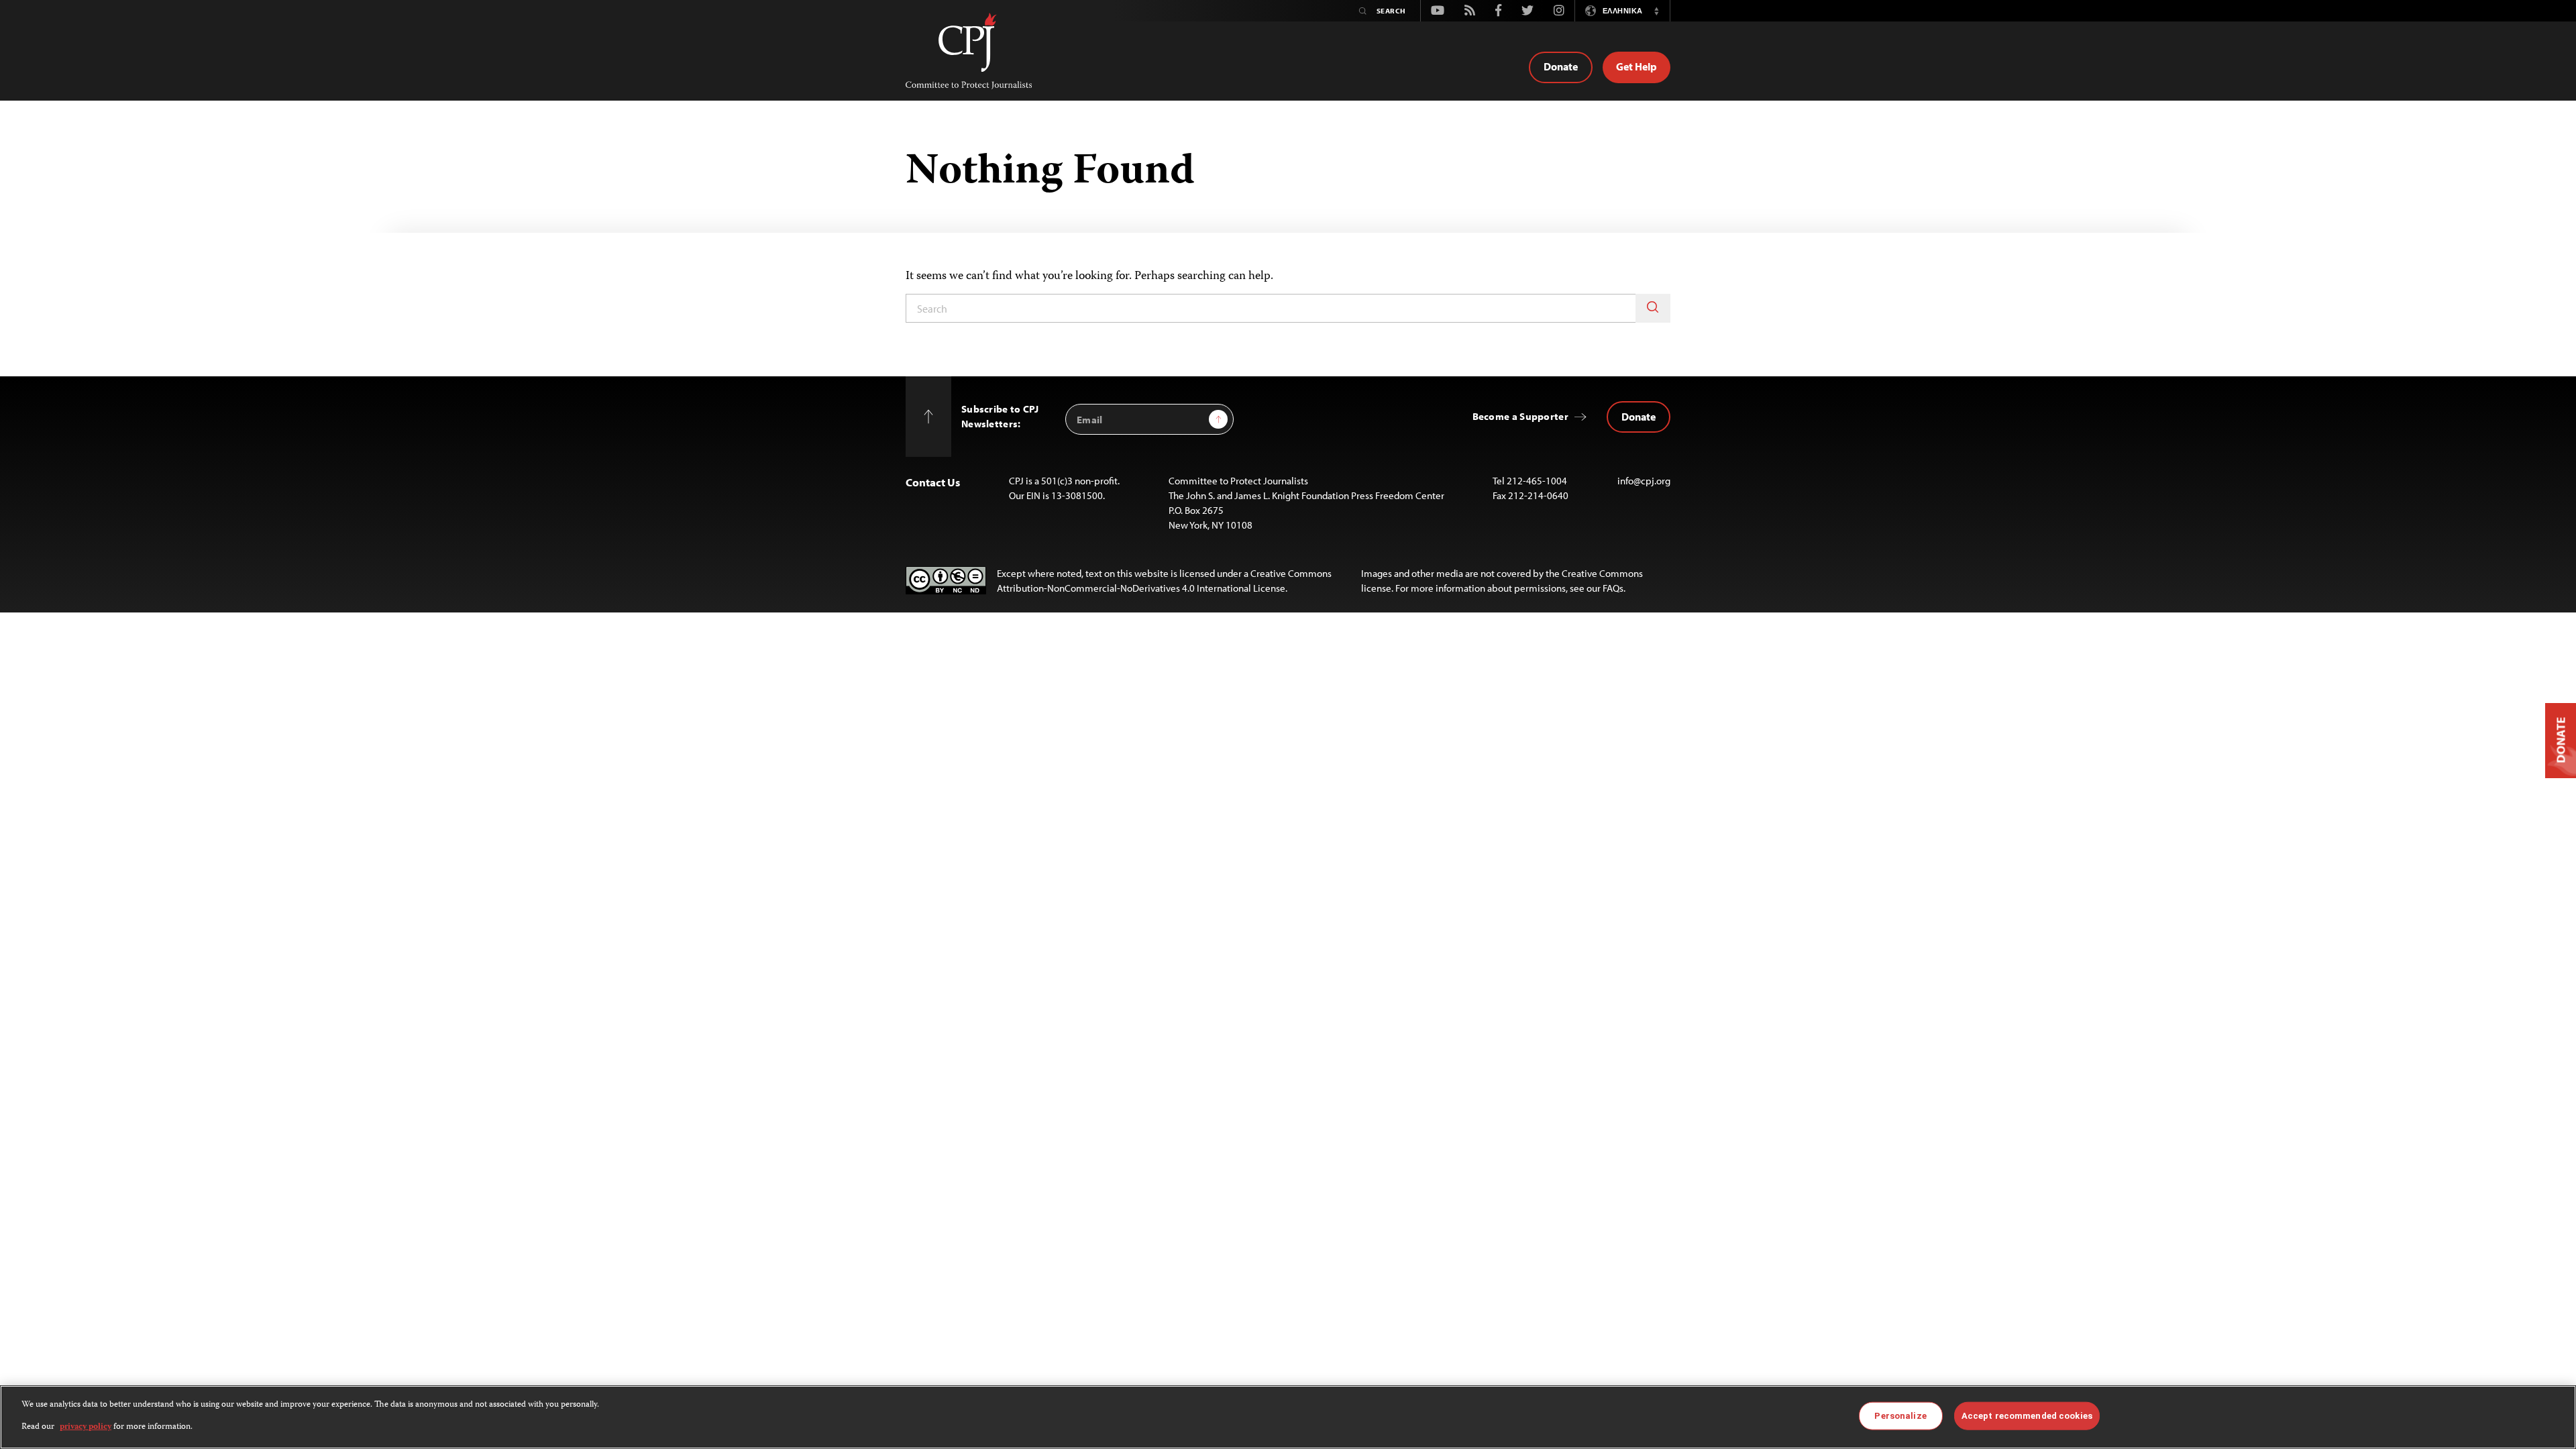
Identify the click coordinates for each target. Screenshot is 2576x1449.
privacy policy (86, 1427)
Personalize (1900, 1416)
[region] (1288, 1417)
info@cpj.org (1644, 481)
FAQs (1613, 588)
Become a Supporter (1520, 416)
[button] (1656, 11)
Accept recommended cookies (2027, 1416)
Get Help (1636, 66)
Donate (1561, 66)
